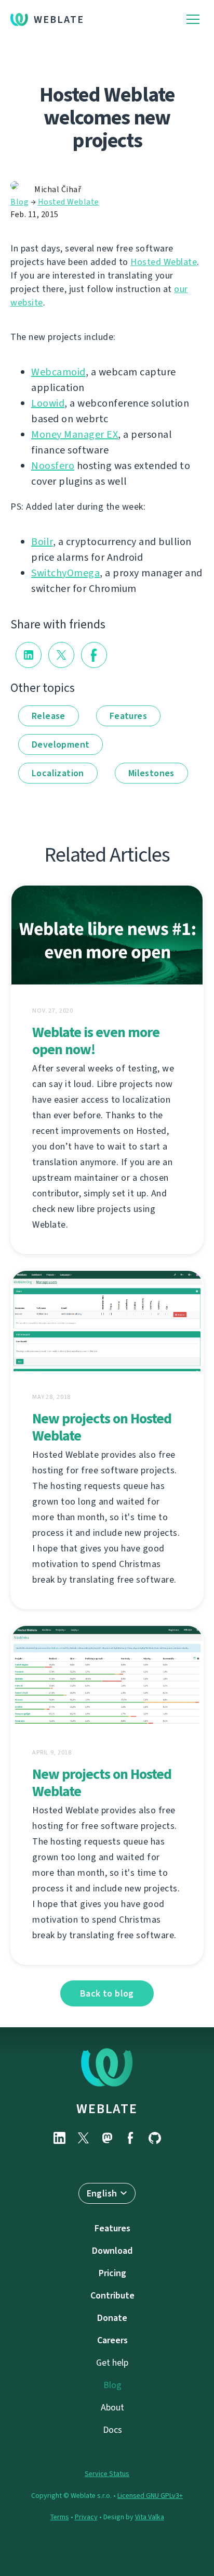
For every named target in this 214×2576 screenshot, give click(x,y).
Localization (58, 773)
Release (49, 716)
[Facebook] (131, 2138)
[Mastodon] (107, 2138)
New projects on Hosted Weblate (102, 1427)
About (112, 2407)
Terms (60, 2517)
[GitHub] (155, 2138)
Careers (112, 2340)
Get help (112, 2363)
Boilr (42, 542)
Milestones (151, 773)
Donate (112, 2318)
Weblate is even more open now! (96, 1041)
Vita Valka (150, 2517)
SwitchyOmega (65, 573)
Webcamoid (58, 372)
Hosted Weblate (69, 202)
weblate (107, 2108)
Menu (193, 20)
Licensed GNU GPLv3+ (150, 2496)
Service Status (107, 2474)
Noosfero (53, 466)
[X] (83, 2138)
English (102, 2193)
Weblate (59, 20)
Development (61, 744)
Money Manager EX (75, 434)
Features (128, 716)
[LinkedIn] (59, 2138)
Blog (19, 202)
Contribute (112, 2295)
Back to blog (107, 1993)
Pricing (112, 2273)
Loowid (48, 403)
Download (112, 2251)
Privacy (86, 2517)
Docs (112, 2430)
